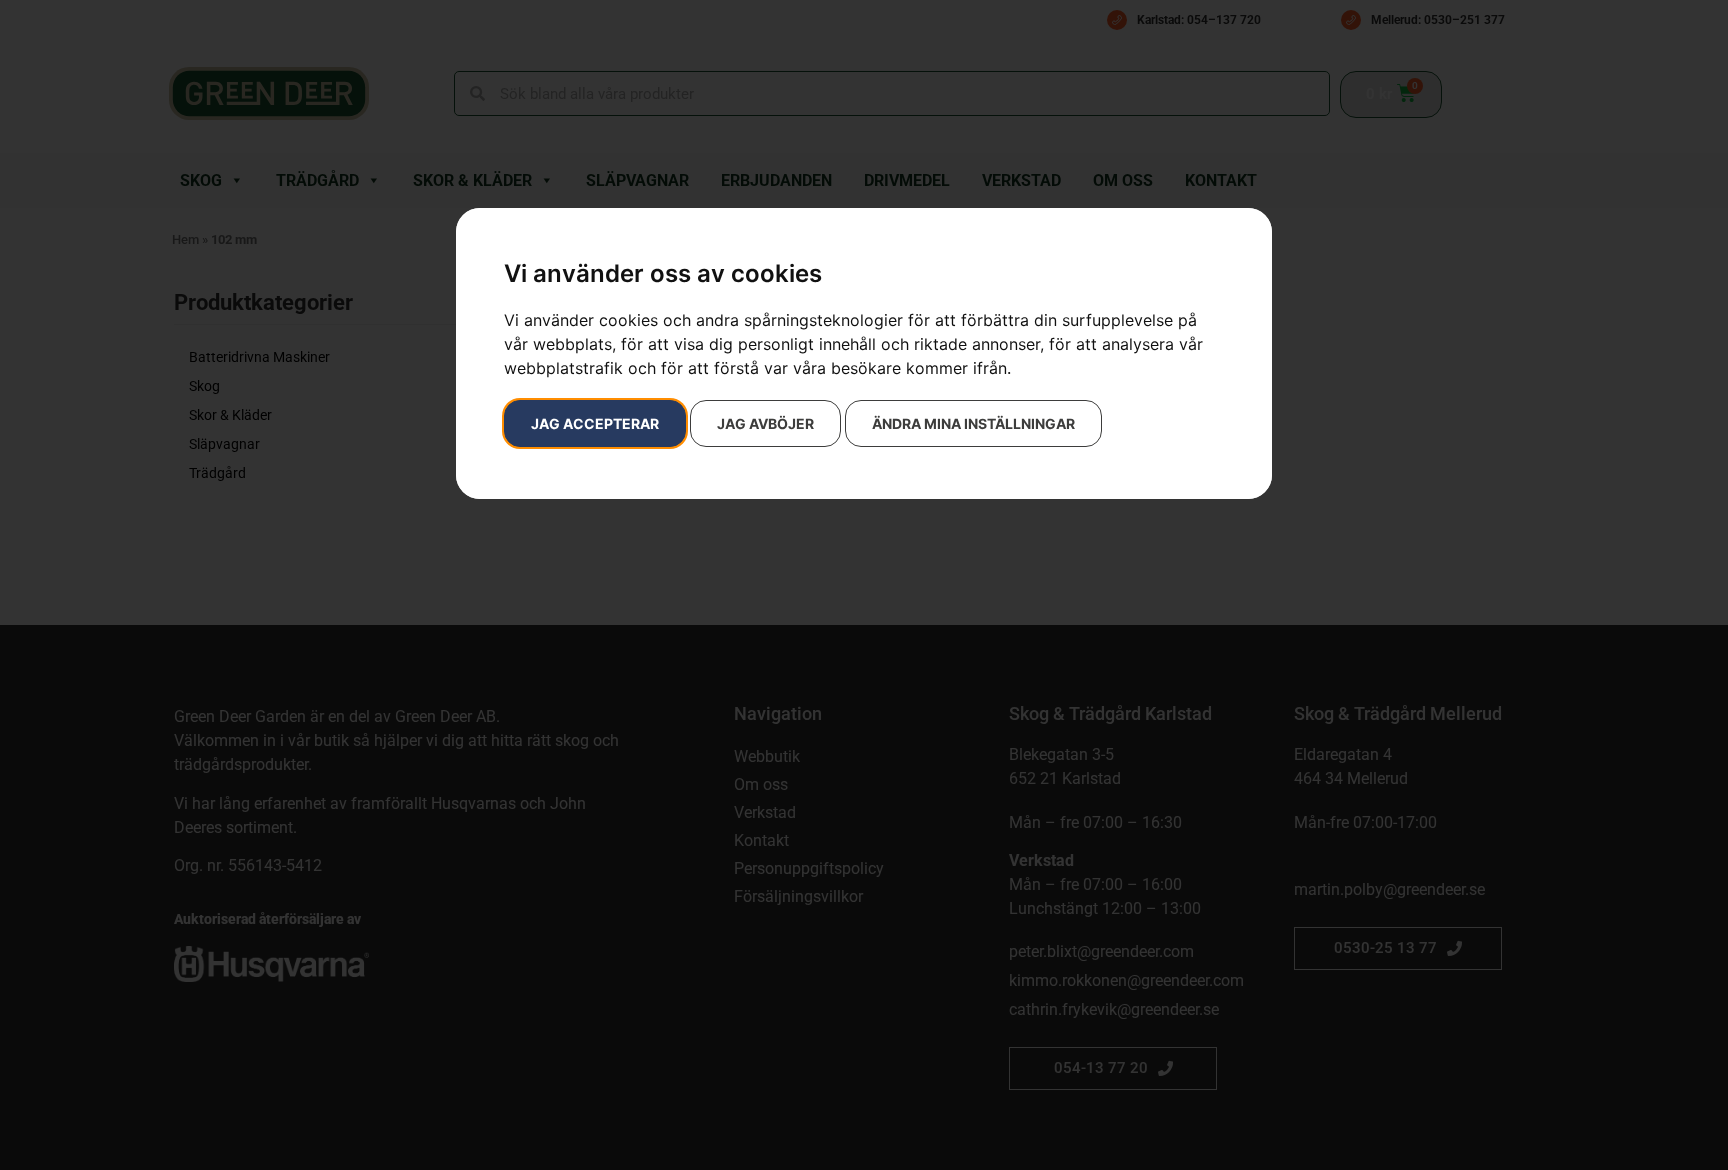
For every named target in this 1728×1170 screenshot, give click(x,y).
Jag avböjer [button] (765, 423)
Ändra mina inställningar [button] (973, 423)
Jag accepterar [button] (595, 423)
